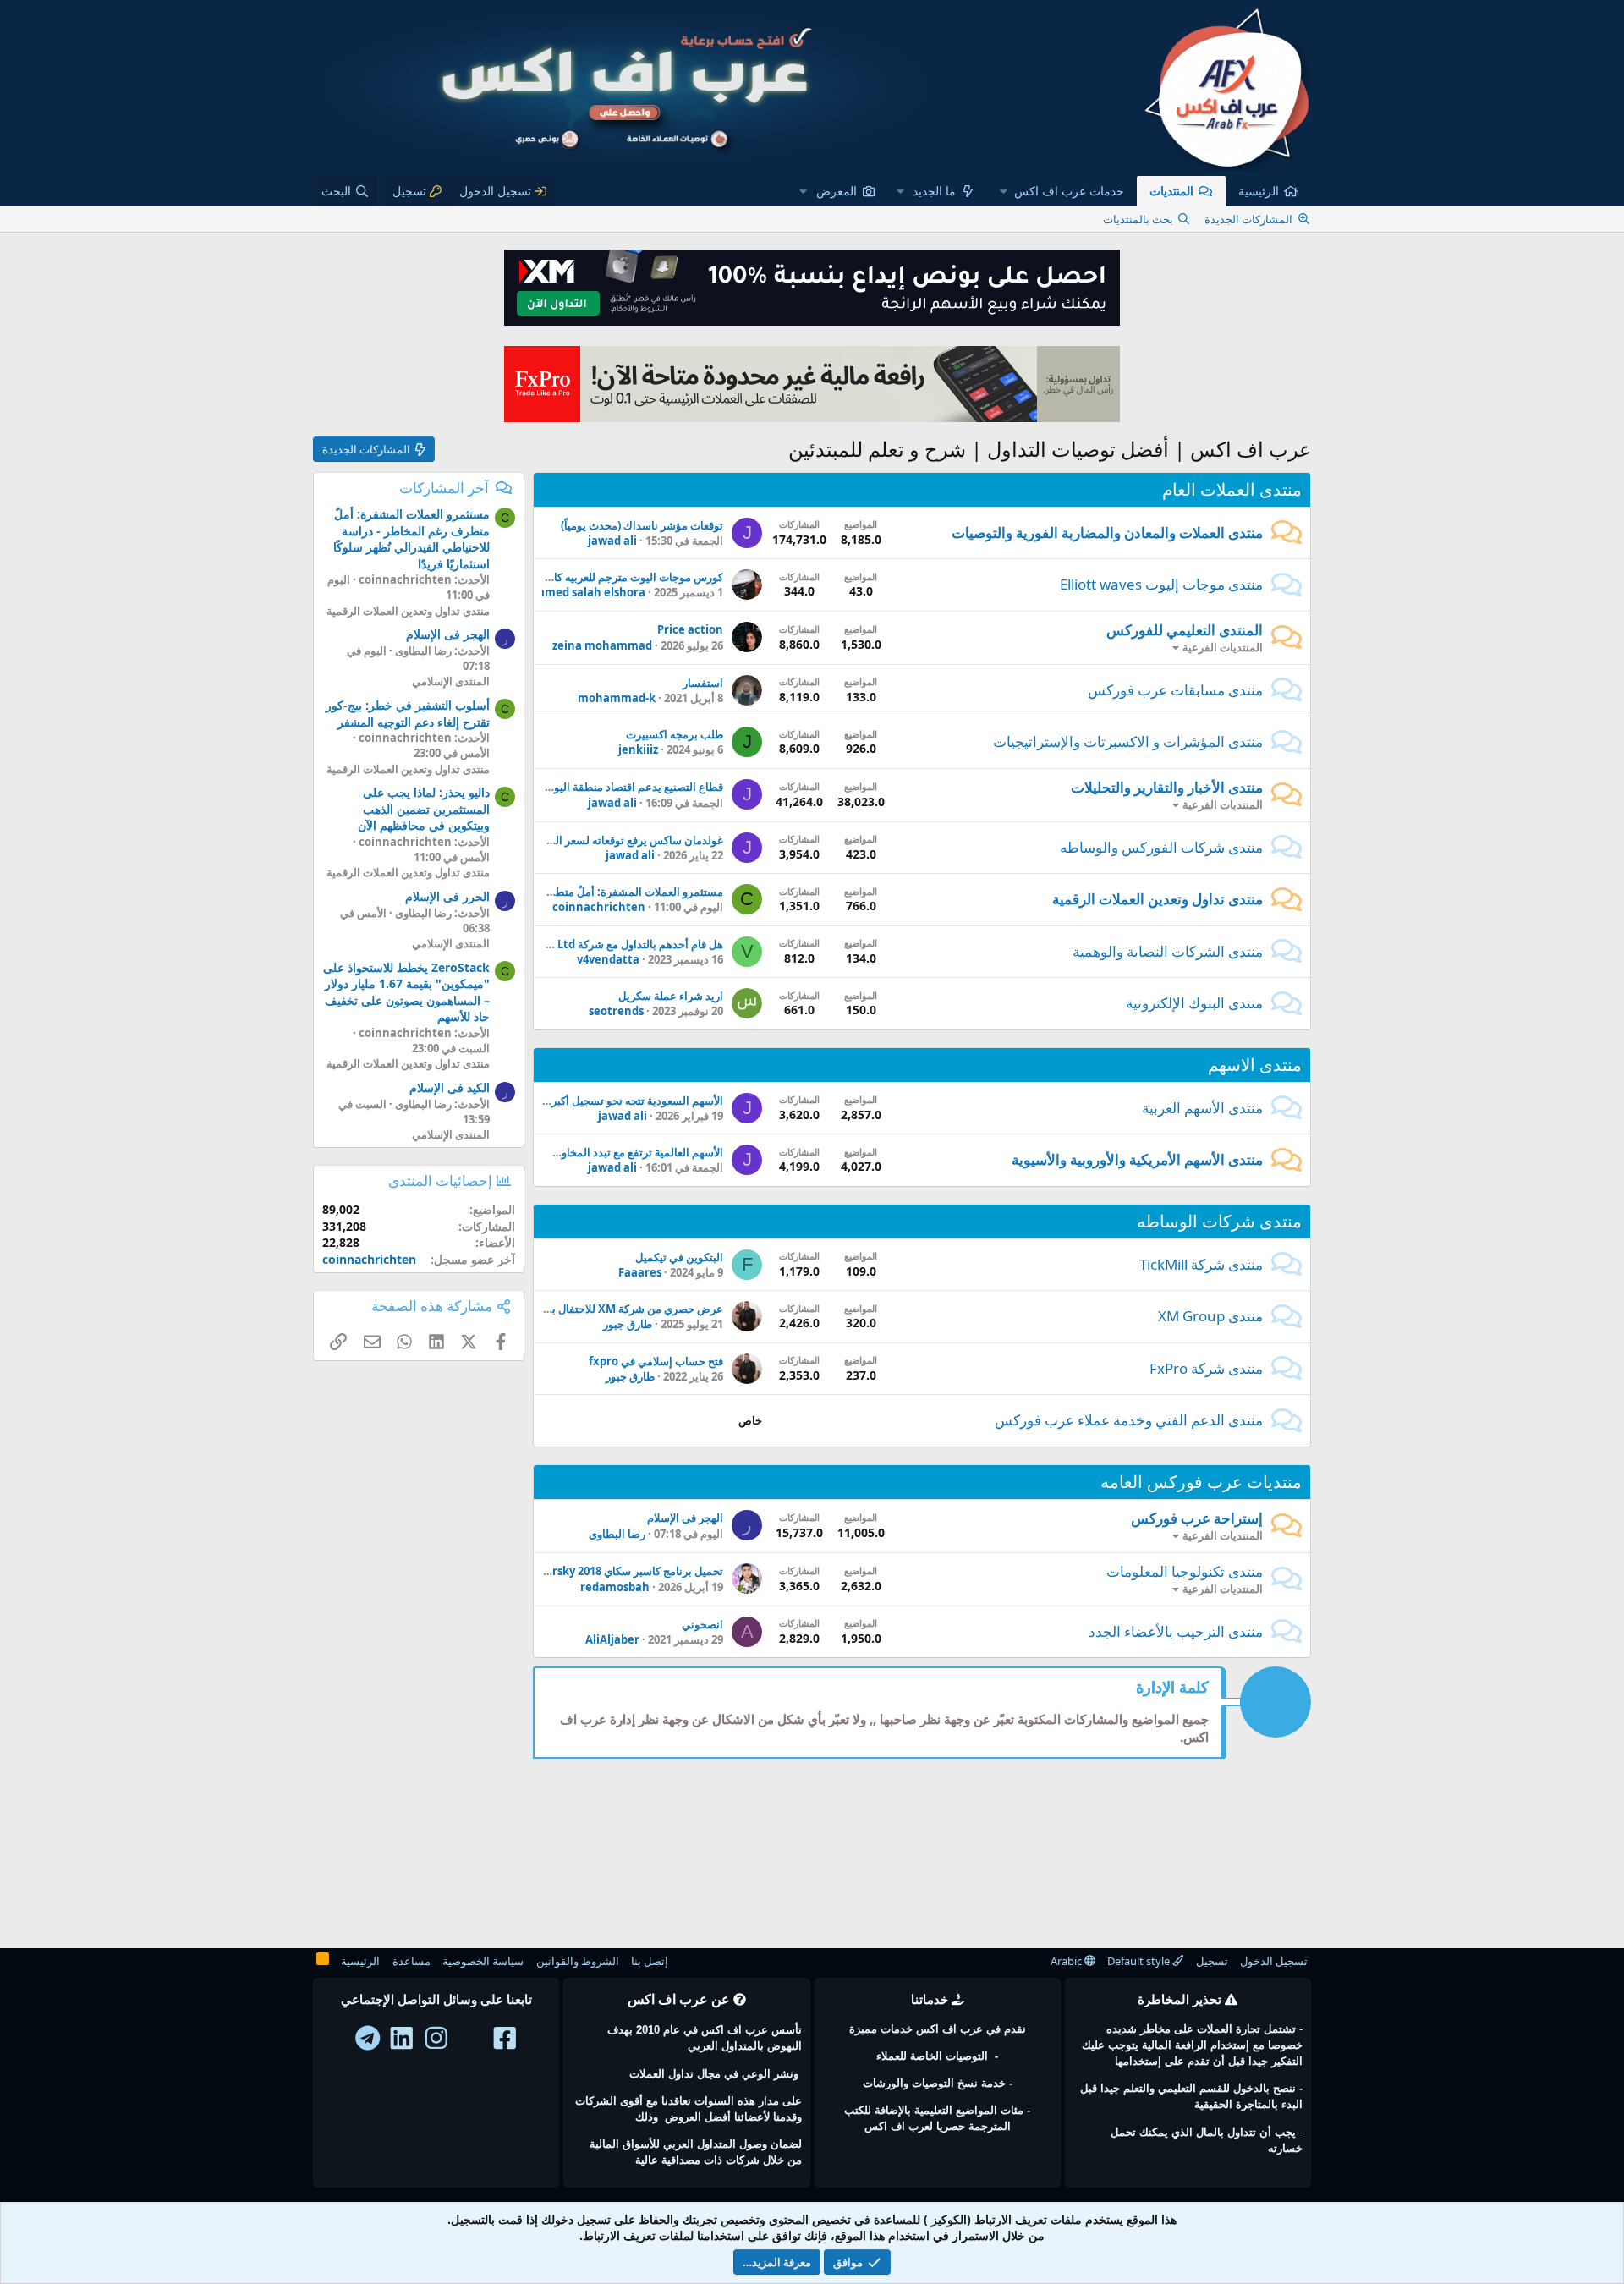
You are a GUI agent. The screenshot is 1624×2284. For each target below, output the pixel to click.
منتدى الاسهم (1255, 1065)
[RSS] (323, 1962)
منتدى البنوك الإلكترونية (1194, 1003)
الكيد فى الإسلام (450, 1087)
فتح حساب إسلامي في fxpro (656, 1361)
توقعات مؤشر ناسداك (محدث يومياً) (642, 525)
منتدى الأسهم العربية (1202, 1108)
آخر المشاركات (444, 488)
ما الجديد (934, 191)
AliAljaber (612, 1639)
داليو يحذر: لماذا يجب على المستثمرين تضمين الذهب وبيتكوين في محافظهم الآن (424, 809)
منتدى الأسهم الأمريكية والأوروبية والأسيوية (1137, 1159)
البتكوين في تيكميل (679, 1257)
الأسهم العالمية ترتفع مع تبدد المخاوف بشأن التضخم (605, 1152)
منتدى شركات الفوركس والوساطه (1161, 847)
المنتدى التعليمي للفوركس (1185, 630)
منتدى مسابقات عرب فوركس (1175, 690)
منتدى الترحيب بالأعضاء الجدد (1176, 1631)
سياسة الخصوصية (483, 1961)
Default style (1140, 1961)
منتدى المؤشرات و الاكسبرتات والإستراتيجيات (1128, 741)
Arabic (1067, 1961)
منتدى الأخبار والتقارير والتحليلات (1167, 787)
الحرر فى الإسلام (447, 896)
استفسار (703, 683)
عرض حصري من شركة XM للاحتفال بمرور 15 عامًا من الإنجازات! (576, 1309)
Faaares (640, 1272)
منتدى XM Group (1210, 1316)
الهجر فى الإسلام (685, 1518)
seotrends (616, 1011)
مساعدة (411, 1961)
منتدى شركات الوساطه (1219, 1221)
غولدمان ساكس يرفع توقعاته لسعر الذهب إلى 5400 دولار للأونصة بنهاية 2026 (549, 840)
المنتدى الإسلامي (451, 681)
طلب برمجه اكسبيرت (675, 734)
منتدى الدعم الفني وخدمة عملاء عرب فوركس (1129, 1420)
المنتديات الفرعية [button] (1223, 647)
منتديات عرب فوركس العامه (1201, 1482)
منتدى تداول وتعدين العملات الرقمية (1158, 899)
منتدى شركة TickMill (1201, 1264)
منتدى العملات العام (1232, 489)
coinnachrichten (599, 907)
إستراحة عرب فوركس (1197, 1518)
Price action (690, 629)
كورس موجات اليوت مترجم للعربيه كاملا (632, 577)
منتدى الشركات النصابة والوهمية (1168, 951)
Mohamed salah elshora (579, 592)
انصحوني (702, 1624)
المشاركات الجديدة (1248, 219)
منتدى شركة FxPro (1206, 1368)
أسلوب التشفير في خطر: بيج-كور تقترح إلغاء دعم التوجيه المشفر (408, 714)
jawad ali (612, 541)
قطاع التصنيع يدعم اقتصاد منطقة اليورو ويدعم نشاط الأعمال (585, 787)
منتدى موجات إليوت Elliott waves (1161, 584)
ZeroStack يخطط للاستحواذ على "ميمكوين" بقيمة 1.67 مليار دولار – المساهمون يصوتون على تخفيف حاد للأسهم (406, 992)
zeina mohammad (602, 645)
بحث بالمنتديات (1138, 219)
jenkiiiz (638, 749)
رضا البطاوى (617, 1534)
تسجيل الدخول (1274, 1961)
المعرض (837, 191)
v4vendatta (608, 959)
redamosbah (615, 1587)
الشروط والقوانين (578, 1961)
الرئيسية (1259, 191)
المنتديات (1171, 191)
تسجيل (1212, 1961)
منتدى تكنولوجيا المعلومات (1185, 1571)
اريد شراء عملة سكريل (671, 996)
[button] (1062, 191)
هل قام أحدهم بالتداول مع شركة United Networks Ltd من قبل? (571, 944)
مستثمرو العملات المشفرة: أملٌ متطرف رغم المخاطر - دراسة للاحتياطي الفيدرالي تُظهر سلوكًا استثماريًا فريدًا (411, 539)
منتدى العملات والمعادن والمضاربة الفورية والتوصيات (1107, 533)
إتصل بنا (650, 1961)
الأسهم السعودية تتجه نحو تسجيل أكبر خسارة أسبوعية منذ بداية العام (567, 1101)
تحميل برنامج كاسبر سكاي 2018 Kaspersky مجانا (609, 1571)
